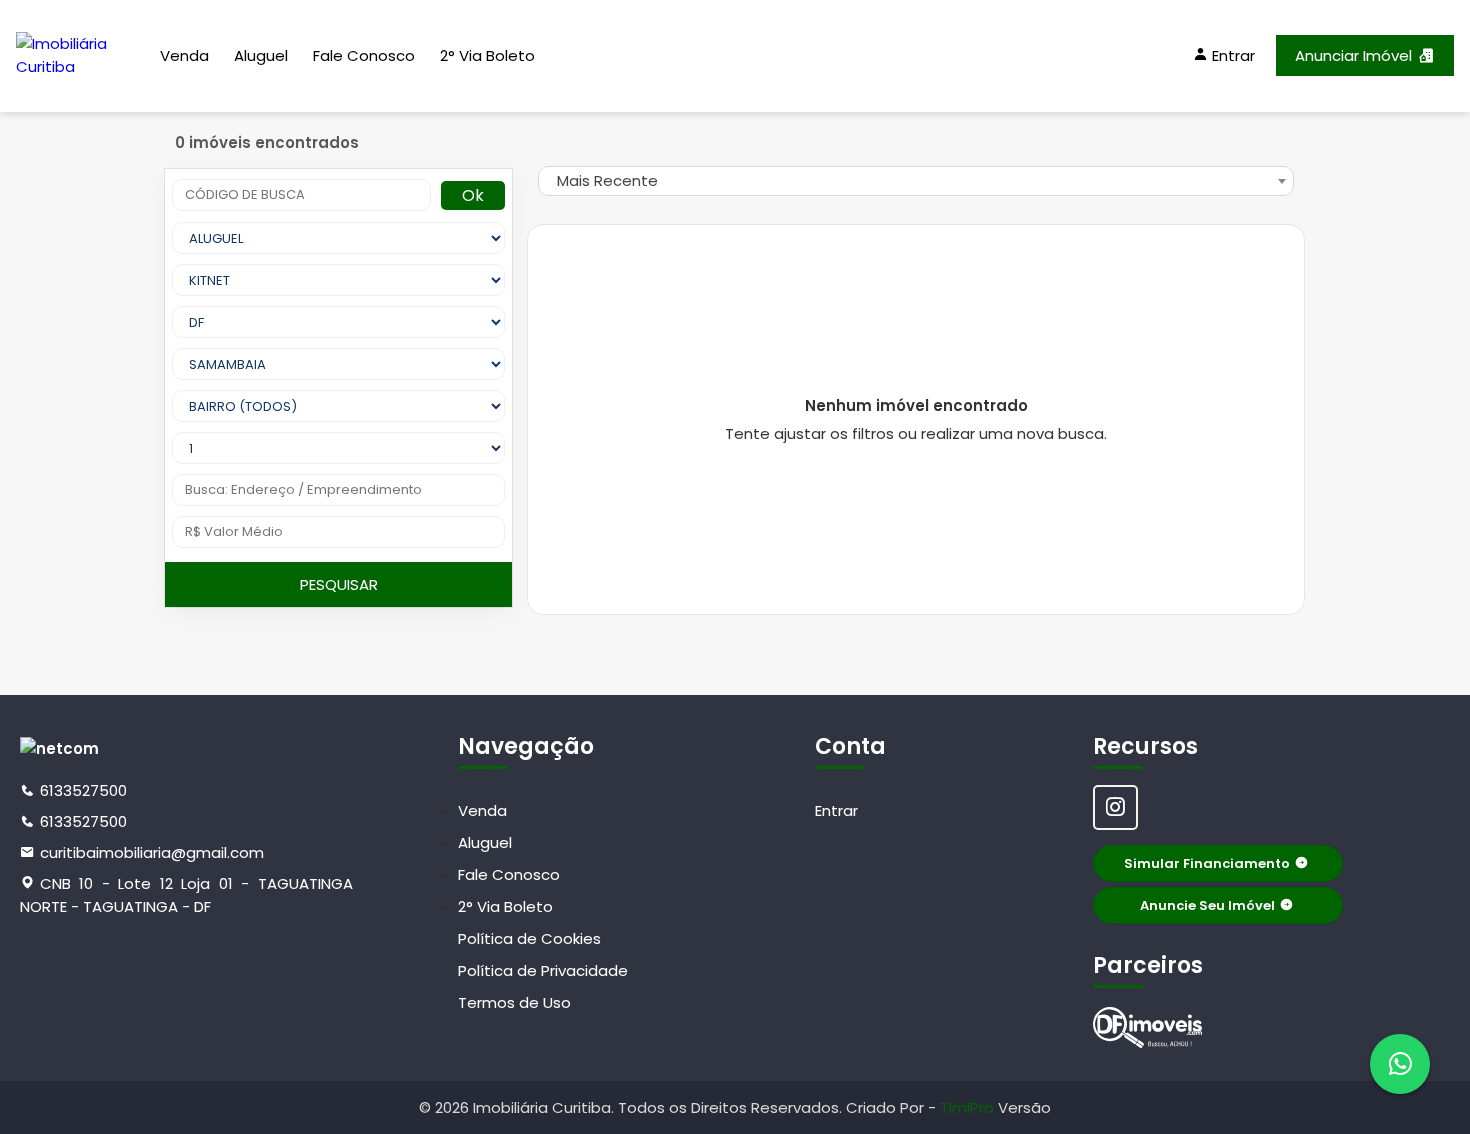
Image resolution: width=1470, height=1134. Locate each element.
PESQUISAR (339, 584)
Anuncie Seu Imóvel (1207, 905)
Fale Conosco (364, 55)
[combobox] (916, 181)
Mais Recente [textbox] (607, 180)
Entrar (836, 810)
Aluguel (261, 55)
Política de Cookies (529, 938)
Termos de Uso (514, 1002)
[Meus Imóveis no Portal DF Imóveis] (1148, 1027)
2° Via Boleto (487, 55)
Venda (184, 55)
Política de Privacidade (543, 970)
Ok (473, 195)
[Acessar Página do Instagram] (1115, 807)
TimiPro (969, 1107)
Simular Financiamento (1207, 863)
